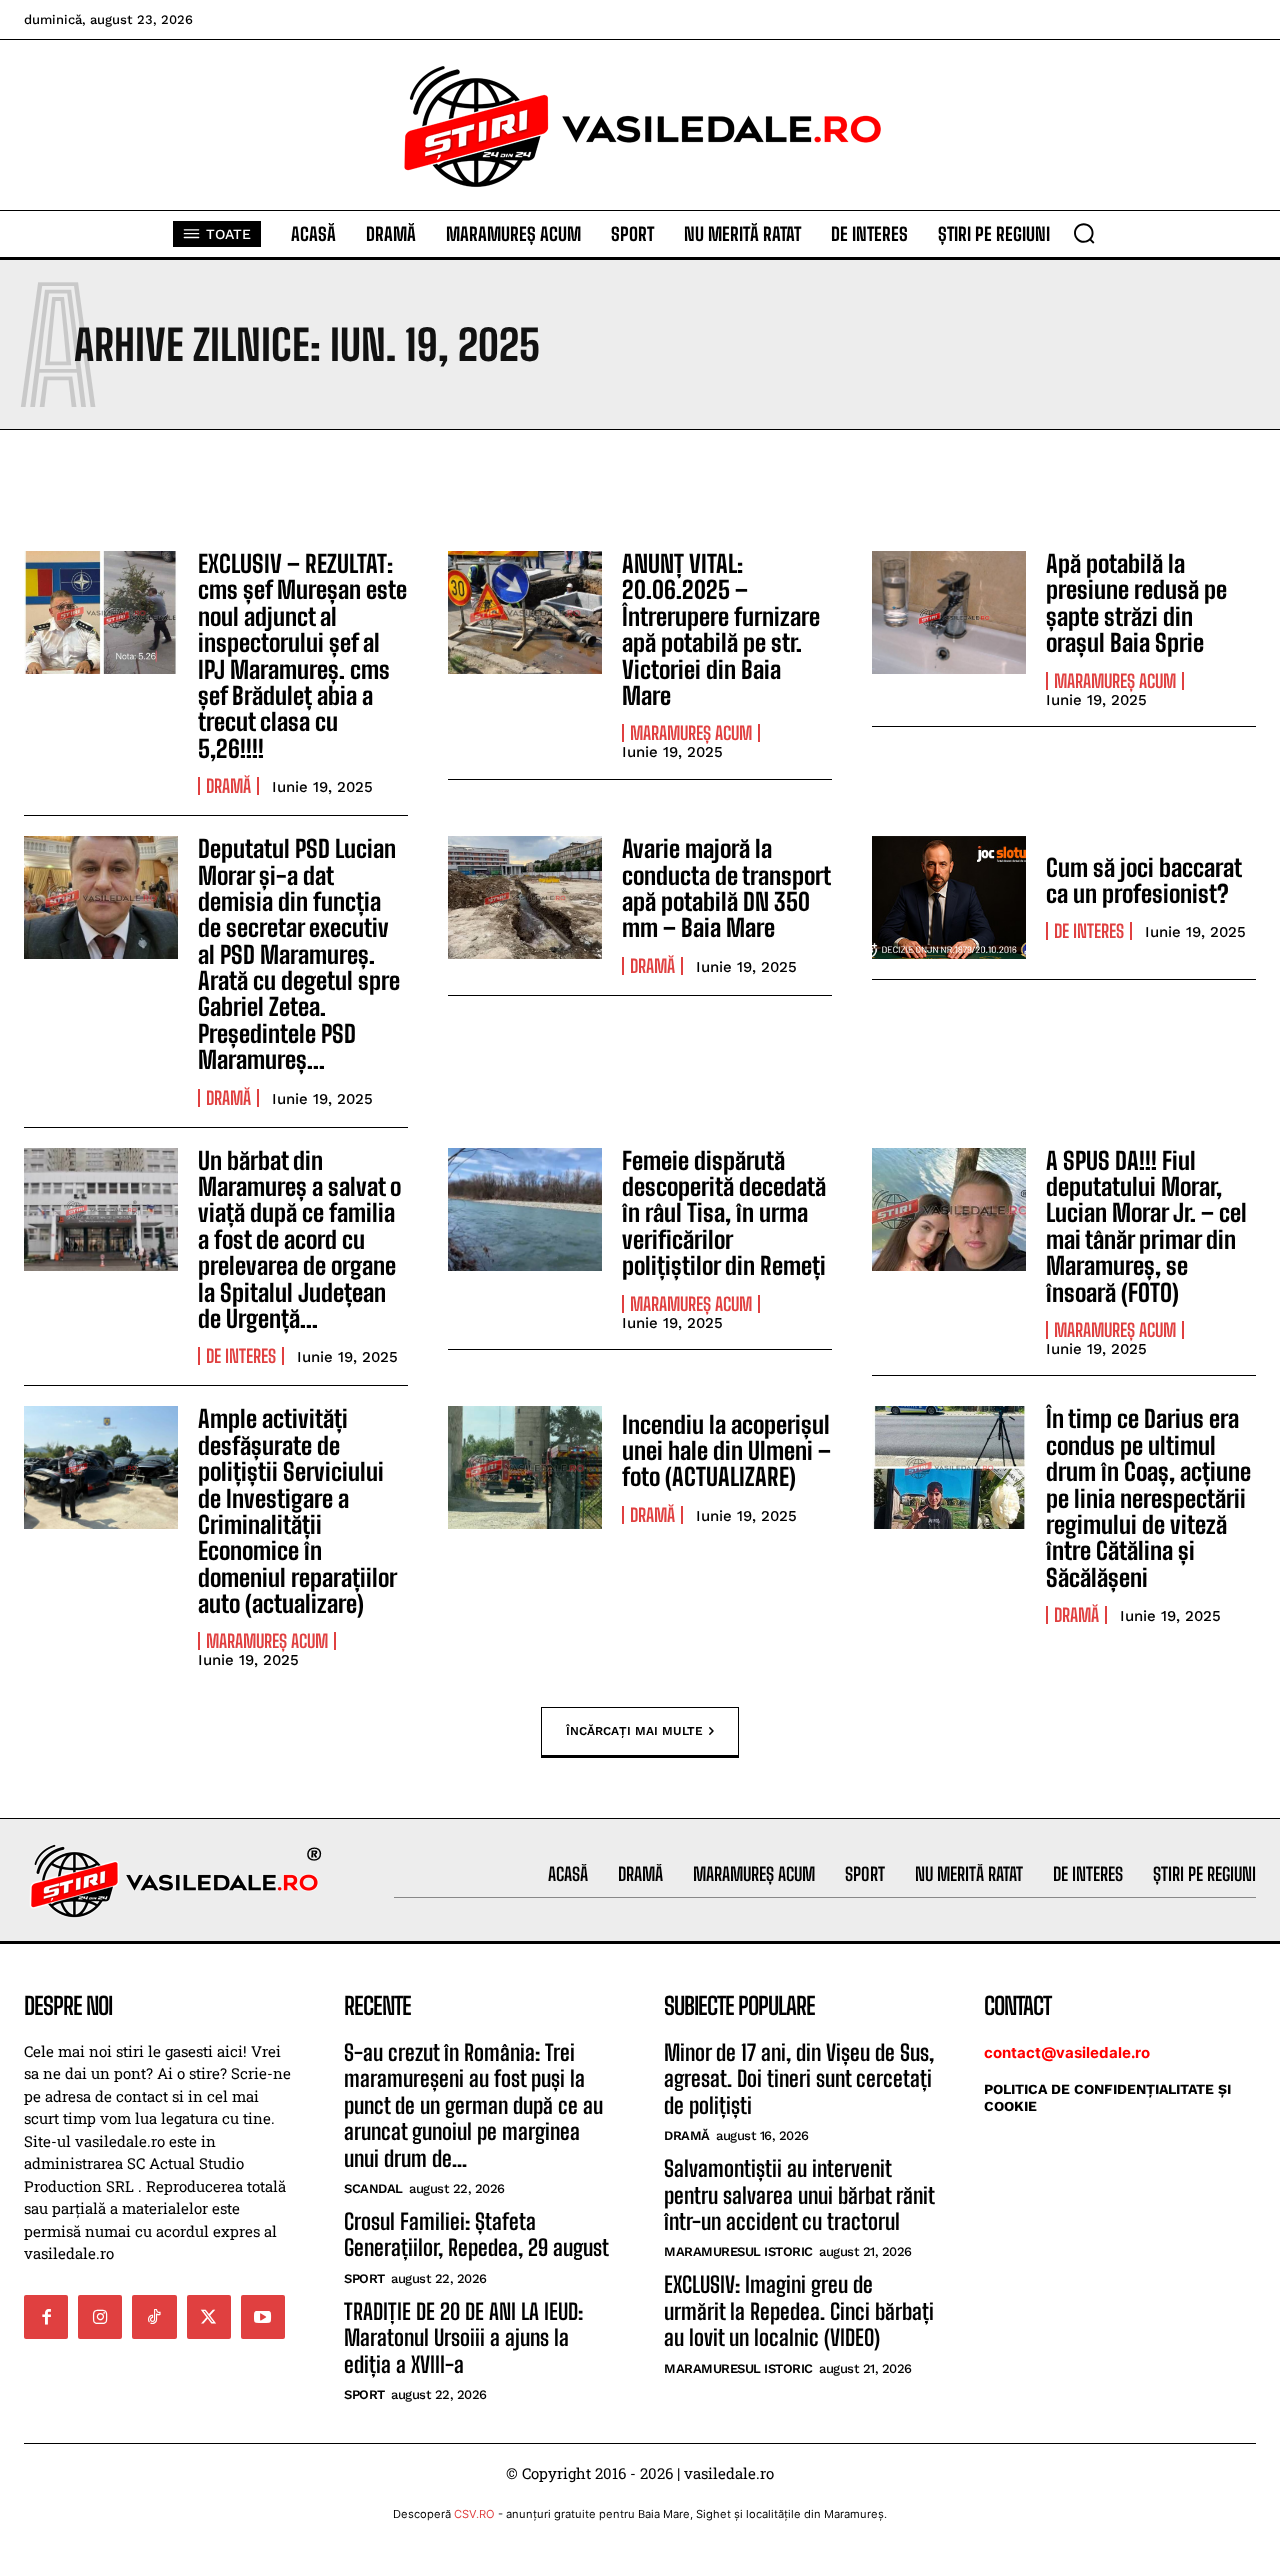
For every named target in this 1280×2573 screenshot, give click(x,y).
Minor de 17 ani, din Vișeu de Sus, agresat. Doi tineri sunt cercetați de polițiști (799, 2079)
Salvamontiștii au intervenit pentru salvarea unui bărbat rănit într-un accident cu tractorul (799, 2195)
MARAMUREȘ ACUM (691, 733)
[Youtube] (263, 2317)
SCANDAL (373, 2188)
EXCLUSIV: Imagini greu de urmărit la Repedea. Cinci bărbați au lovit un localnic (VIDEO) (799, 2311)
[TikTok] (154, 2317)
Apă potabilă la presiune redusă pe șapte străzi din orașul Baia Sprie (1136, 603)
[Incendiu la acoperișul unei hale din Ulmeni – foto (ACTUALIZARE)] (525, 1467)
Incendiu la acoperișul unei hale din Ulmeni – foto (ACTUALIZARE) (726, 1451)
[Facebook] (46, 2317)
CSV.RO (474, 2514)
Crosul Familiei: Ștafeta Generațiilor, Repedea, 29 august (476, 2234)
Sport (364, 2278)
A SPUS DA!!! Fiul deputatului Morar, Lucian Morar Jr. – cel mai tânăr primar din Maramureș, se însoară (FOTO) (1146, 1226)
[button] (1084, 233)
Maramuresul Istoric (738, 2251)
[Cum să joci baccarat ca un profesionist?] (949, 897)
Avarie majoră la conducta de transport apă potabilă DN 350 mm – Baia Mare (726, 888)
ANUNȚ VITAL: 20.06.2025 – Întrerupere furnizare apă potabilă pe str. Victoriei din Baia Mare (721, 629)
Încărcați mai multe (634, 1730)
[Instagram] (100, 2317)
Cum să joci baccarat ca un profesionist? (1144, 880)
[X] (209, 2317)
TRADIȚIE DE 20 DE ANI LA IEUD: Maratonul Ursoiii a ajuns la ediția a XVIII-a (463, 2338)
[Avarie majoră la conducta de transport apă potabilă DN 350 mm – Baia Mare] (525, 897)
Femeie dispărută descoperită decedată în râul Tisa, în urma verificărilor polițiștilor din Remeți (724, 1213)
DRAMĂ (228, 786)
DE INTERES (1089, 931)
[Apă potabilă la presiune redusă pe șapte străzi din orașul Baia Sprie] (949, 612)
